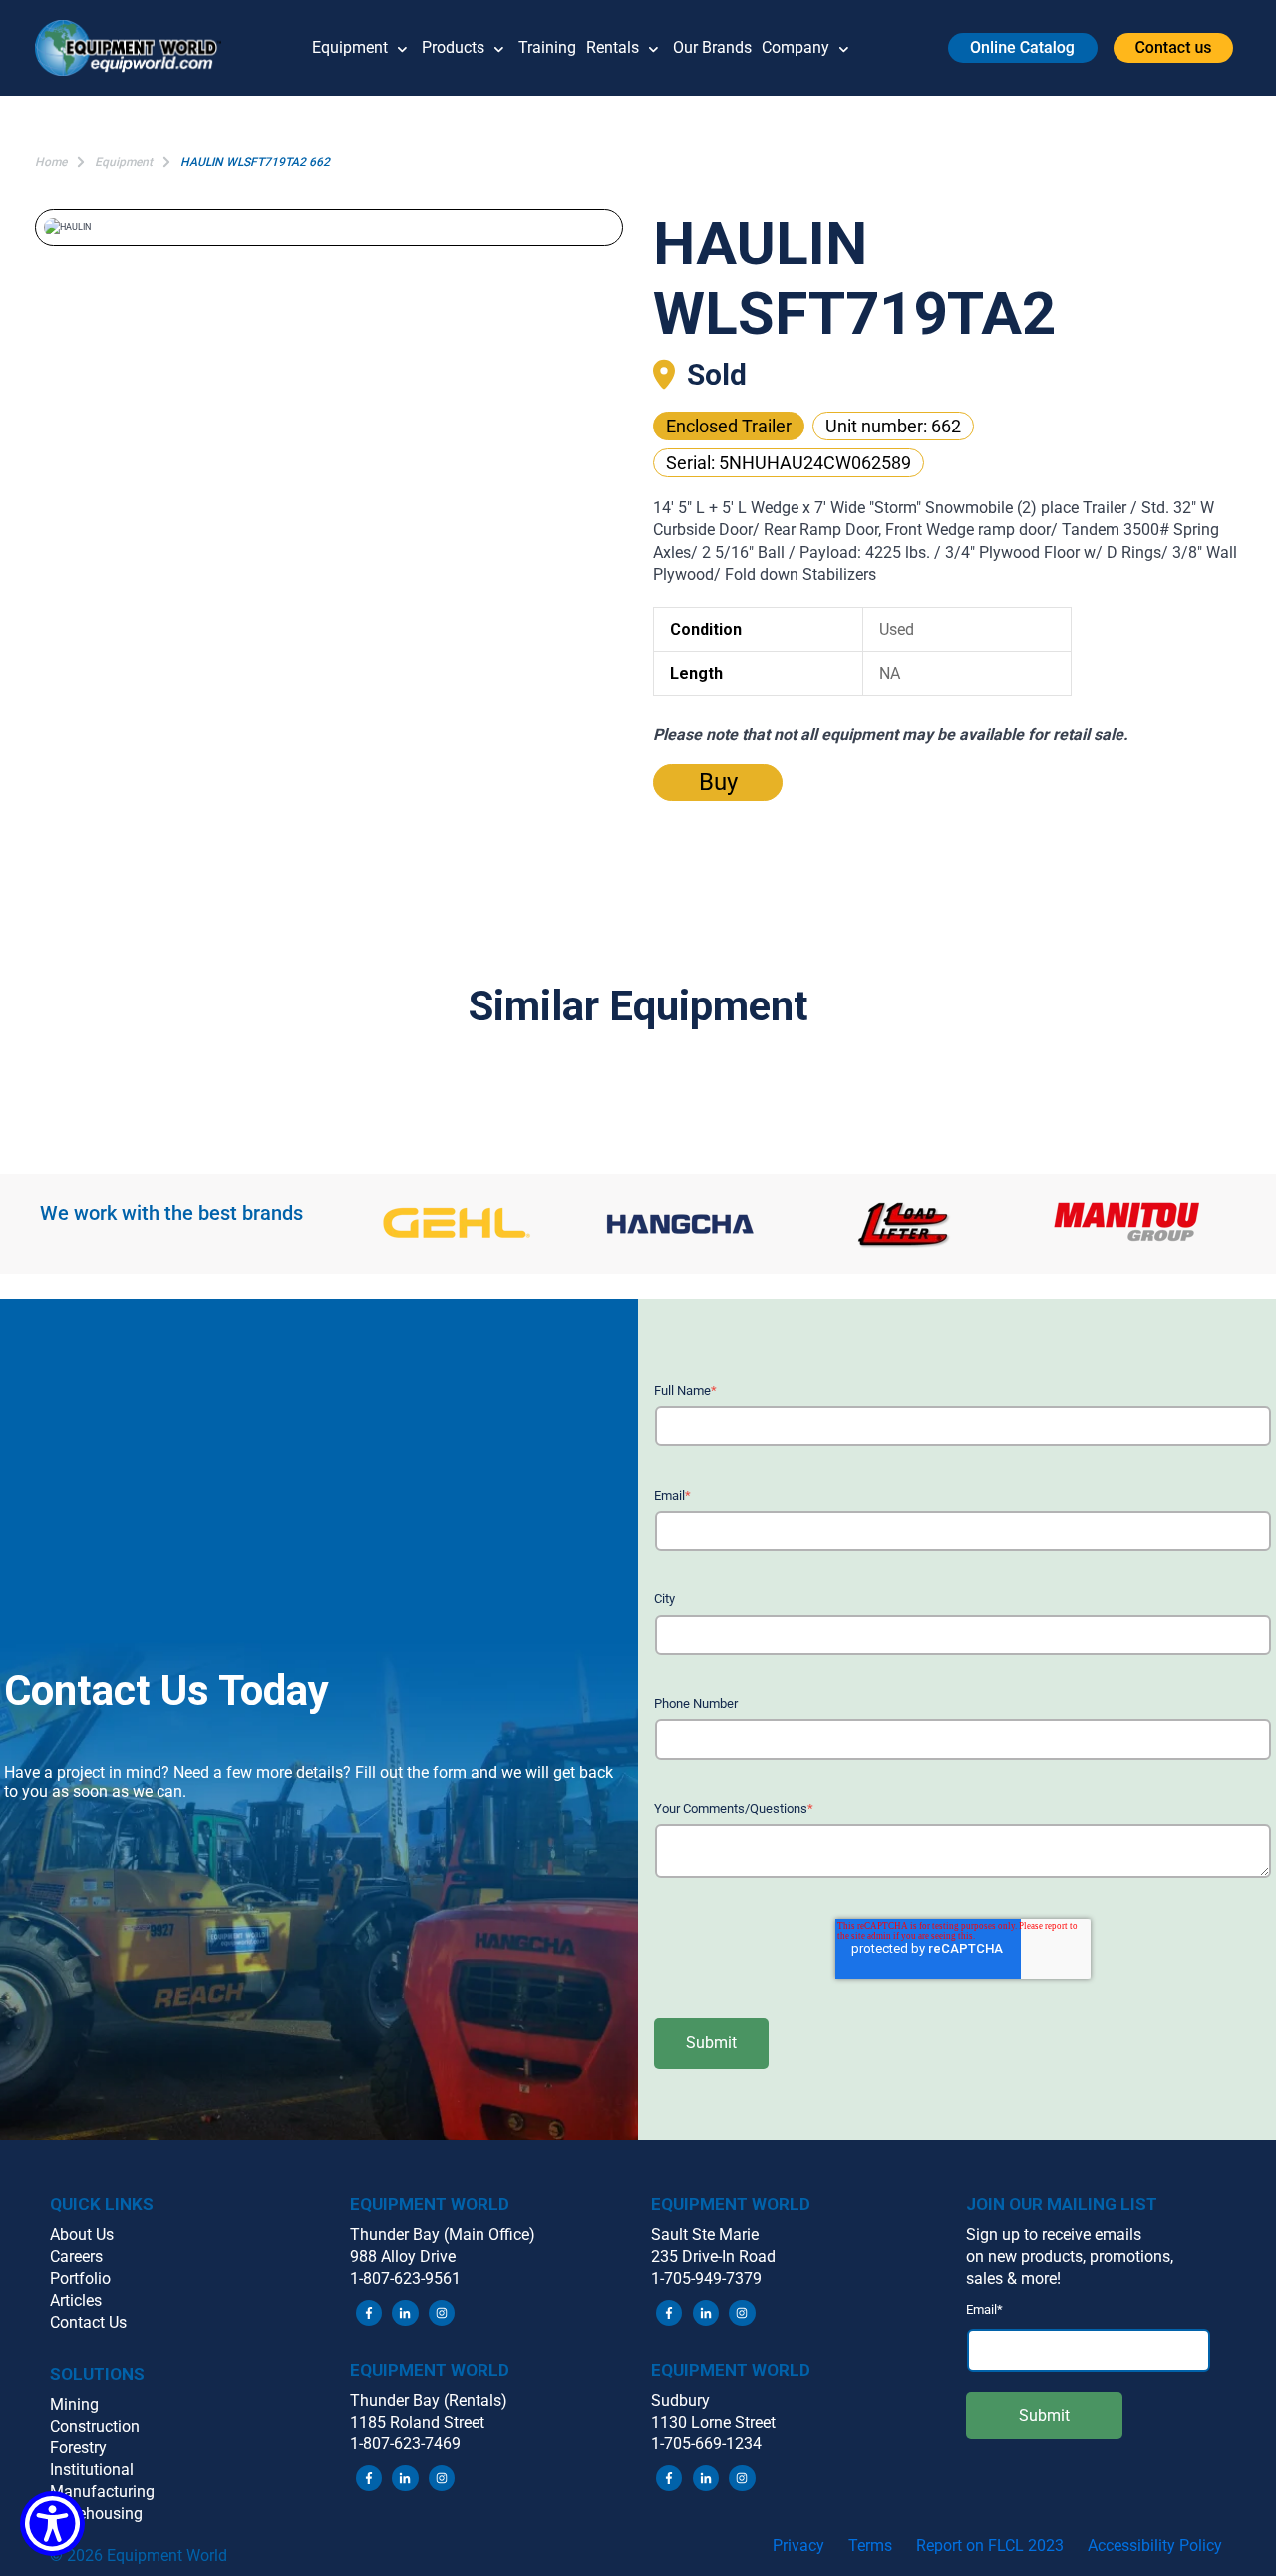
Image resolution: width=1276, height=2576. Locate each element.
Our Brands (712, 47)
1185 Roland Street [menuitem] (417, 2422)
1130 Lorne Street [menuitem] (713, 2422)
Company (796, 47)
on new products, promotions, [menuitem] (1070, 2257)
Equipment (350, 47)
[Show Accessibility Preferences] (52, 2524)
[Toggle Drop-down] (402, 48)
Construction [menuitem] (95, 2426)
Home (51, 162)
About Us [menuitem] (82, 2235)
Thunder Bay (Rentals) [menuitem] (429, 2400)
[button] (136, 48)
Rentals (613, 47)
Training (547, 47)
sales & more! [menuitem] (1013, 2279)
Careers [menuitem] (76, 2257)
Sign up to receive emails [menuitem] (1054, 2235)
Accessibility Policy (1155, 2546)
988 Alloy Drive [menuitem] (403, 2257)
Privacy (798, 2546)
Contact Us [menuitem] (88, 2322)
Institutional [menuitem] (92, 2470)
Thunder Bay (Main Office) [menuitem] (443, 2235)
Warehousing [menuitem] (96, 2514)
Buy (718, 782)
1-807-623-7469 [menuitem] (405, 2444)
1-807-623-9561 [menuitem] (405, 2279)
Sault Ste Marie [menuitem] (705, 2235)
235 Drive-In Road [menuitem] (713, 2257)
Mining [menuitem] (74, 2404)
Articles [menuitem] (76, 2300)
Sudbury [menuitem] (680, 2400)
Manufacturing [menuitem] (102, 2492)
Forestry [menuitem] (78, 2448)
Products (453, 47)
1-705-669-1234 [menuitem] (706, 2444)
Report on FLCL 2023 (990, 2546)
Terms (870, 2546)
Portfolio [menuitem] (80, 2279)
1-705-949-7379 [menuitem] (706, 2279)
